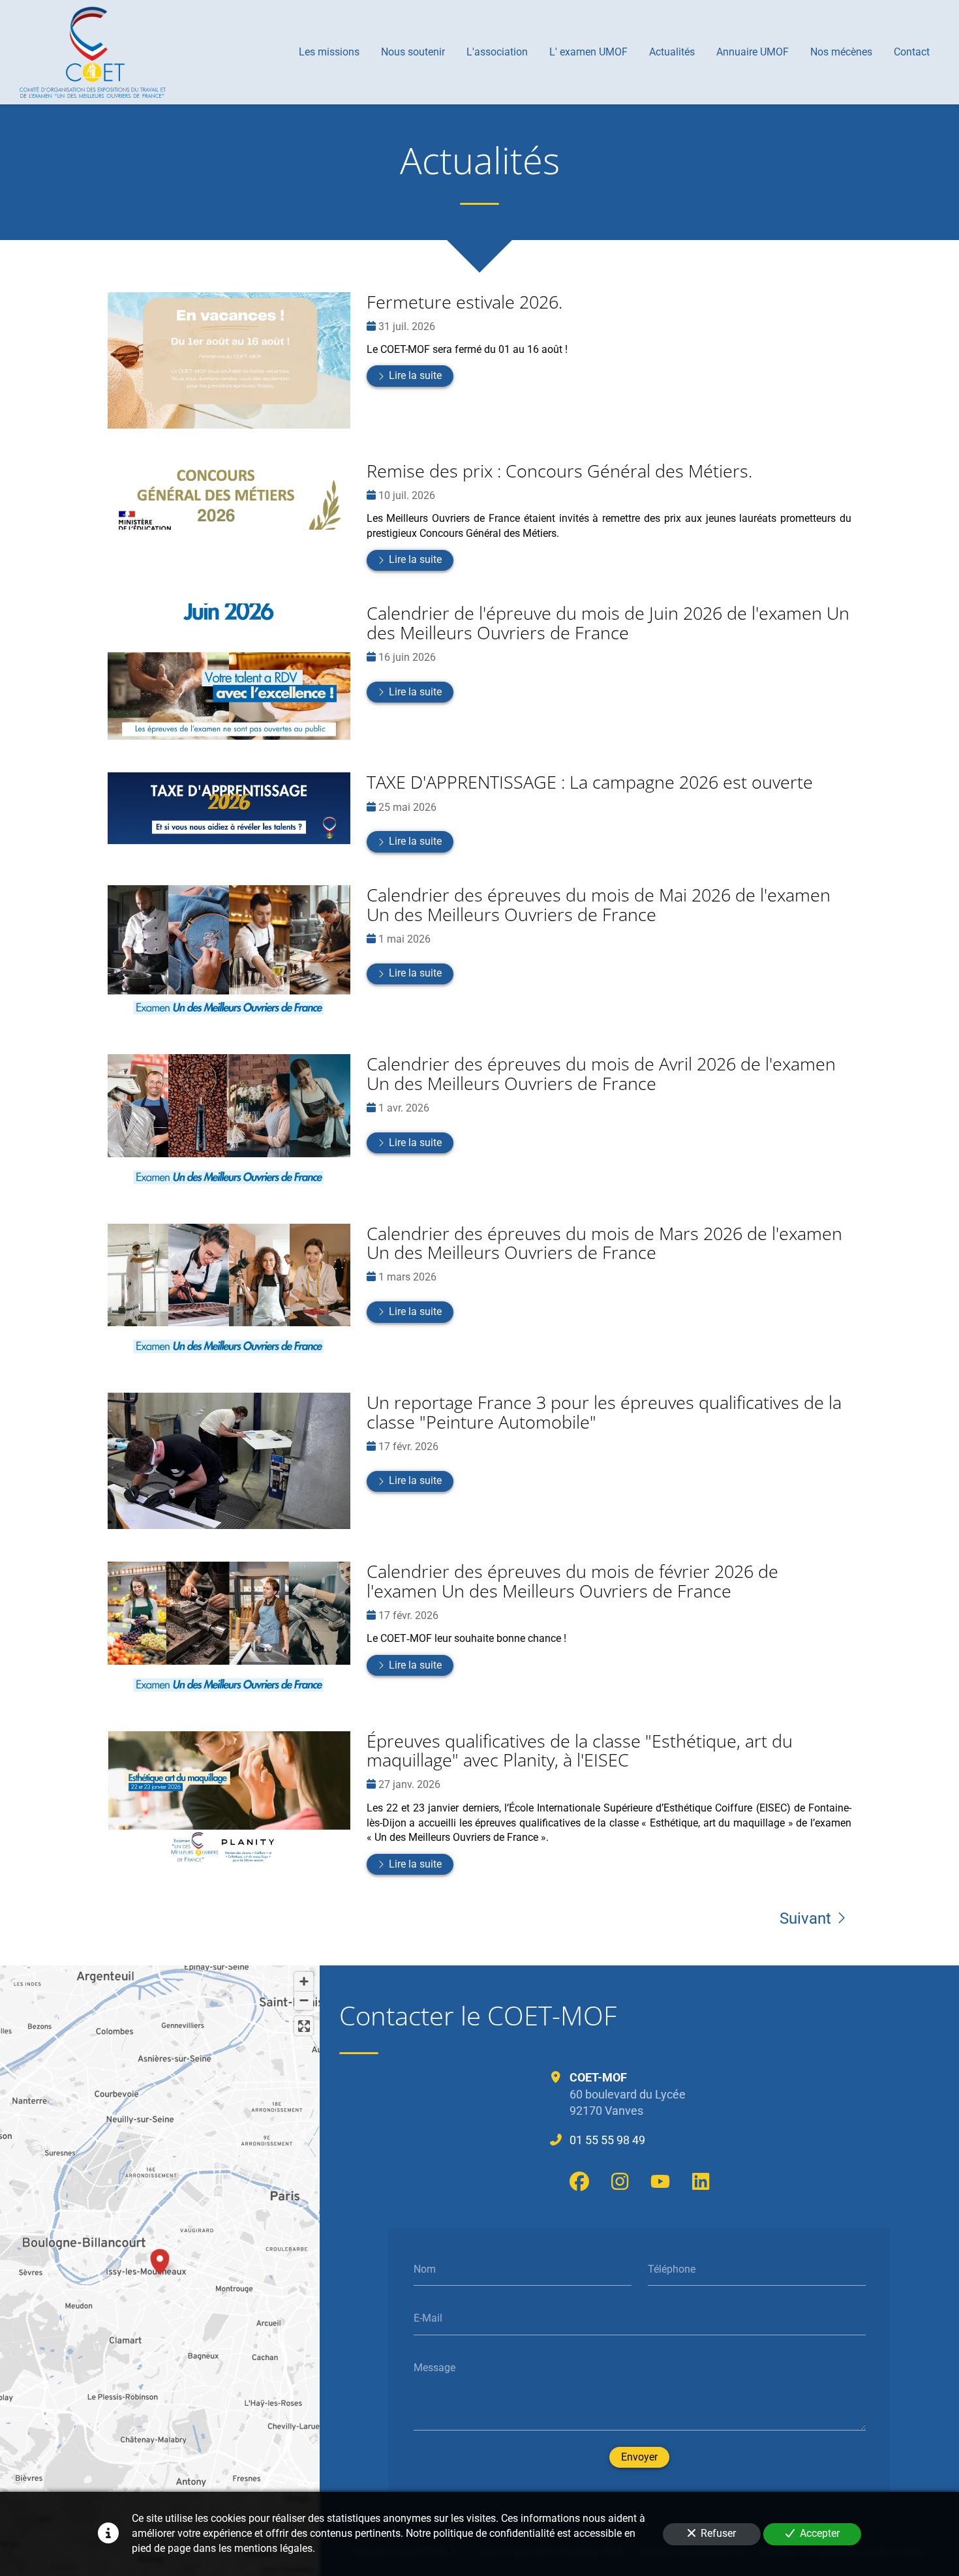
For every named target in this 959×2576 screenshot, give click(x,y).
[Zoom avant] (304, 1981)
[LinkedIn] (701, 2181)
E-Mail (428, 2318)
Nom (425, 2268)
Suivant (805, 1918)
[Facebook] (579, 2181)
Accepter (820, 2533)
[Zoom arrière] (304, 2000)
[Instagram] (620, 2181)
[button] (160, 2260)
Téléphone (672, 2268)
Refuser (718, 2533)
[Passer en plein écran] (304, 2026)
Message (434, 2367)
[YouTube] (660, 2181)
